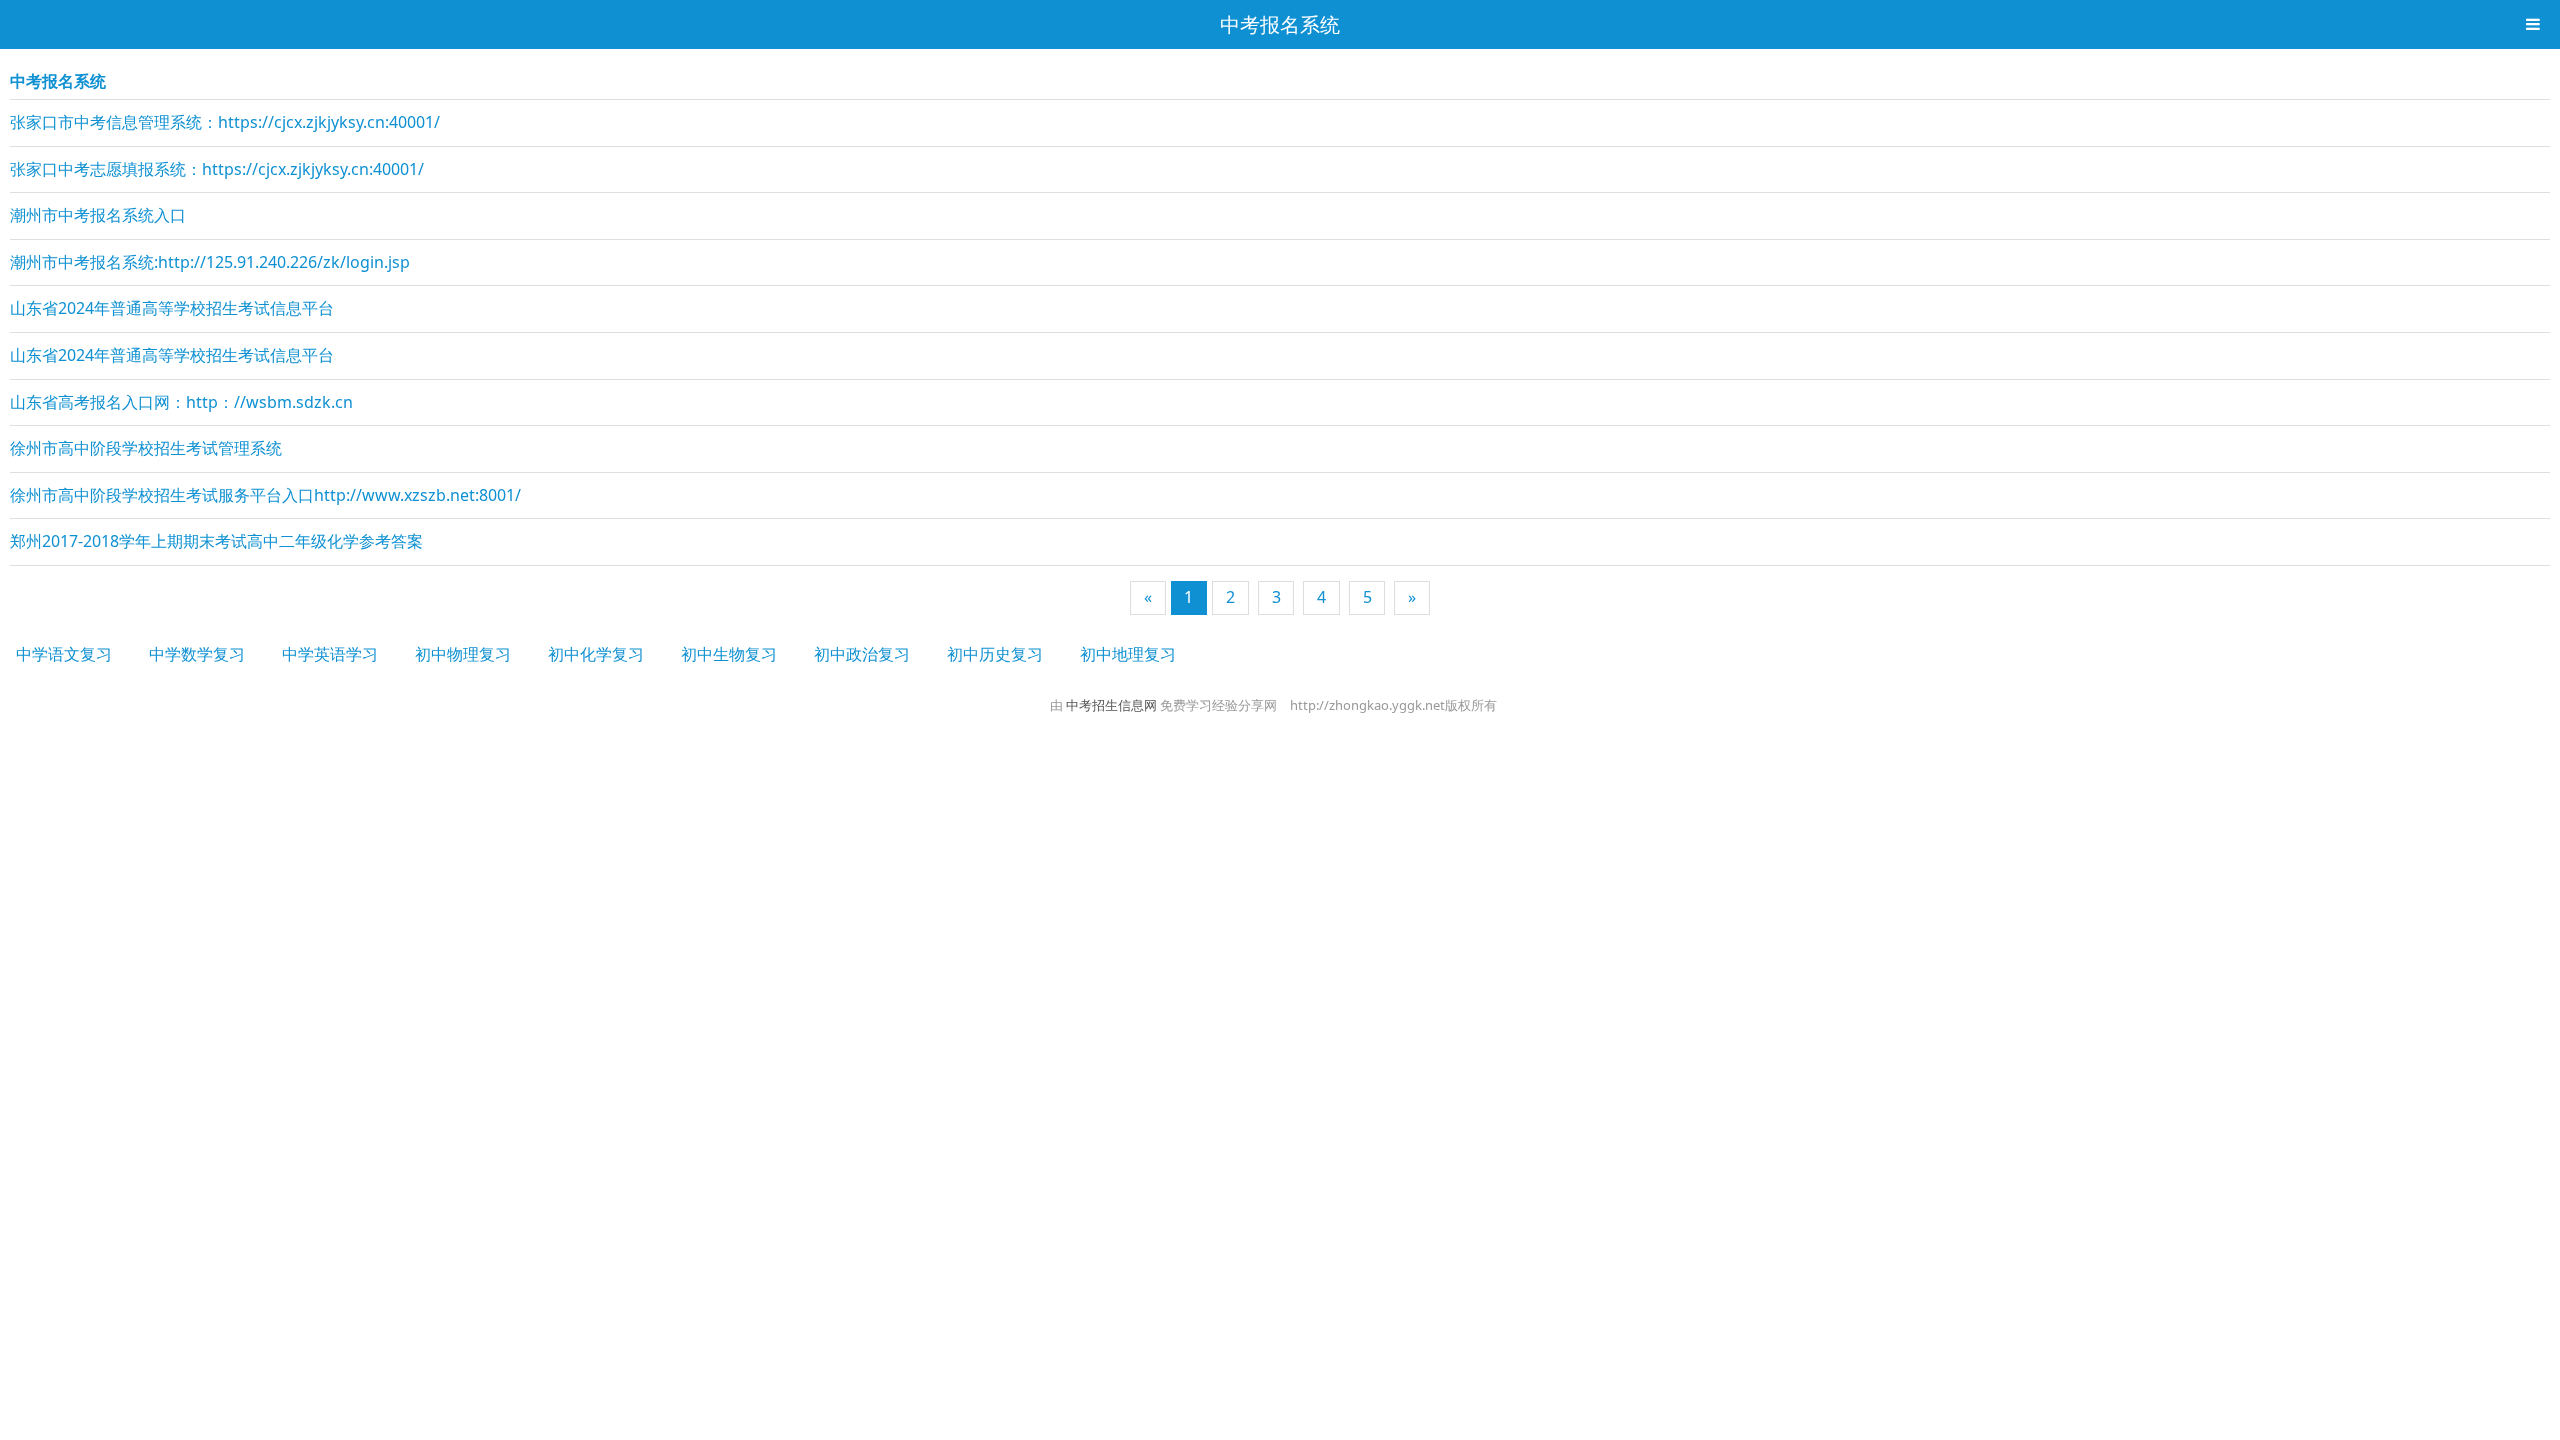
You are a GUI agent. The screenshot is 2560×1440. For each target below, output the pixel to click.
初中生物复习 (729, 654)
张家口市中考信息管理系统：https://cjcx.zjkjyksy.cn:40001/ (225, 122)
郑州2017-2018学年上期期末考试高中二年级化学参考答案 (216, 541)
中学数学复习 (197, 654)
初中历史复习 (995, 654)
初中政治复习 (862, 654)
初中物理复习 (463, 654)
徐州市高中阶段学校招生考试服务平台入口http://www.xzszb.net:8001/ (265, 495)
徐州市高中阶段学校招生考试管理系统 (146, 448)
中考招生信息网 (1113, 705)
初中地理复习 (1128, 654)
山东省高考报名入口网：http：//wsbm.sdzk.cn (181, 402)
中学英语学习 (330, 654)
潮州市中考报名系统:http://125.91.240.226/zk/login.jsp (210, 262)
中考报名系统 (1280, 24)
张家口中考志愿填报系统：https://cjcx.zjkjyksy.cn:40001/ (217, 169)
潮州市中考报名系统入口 (98, 215)
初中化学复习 (596, 654)
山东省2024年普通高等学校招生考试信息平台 (172, 308)
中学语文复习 (64, 654)
